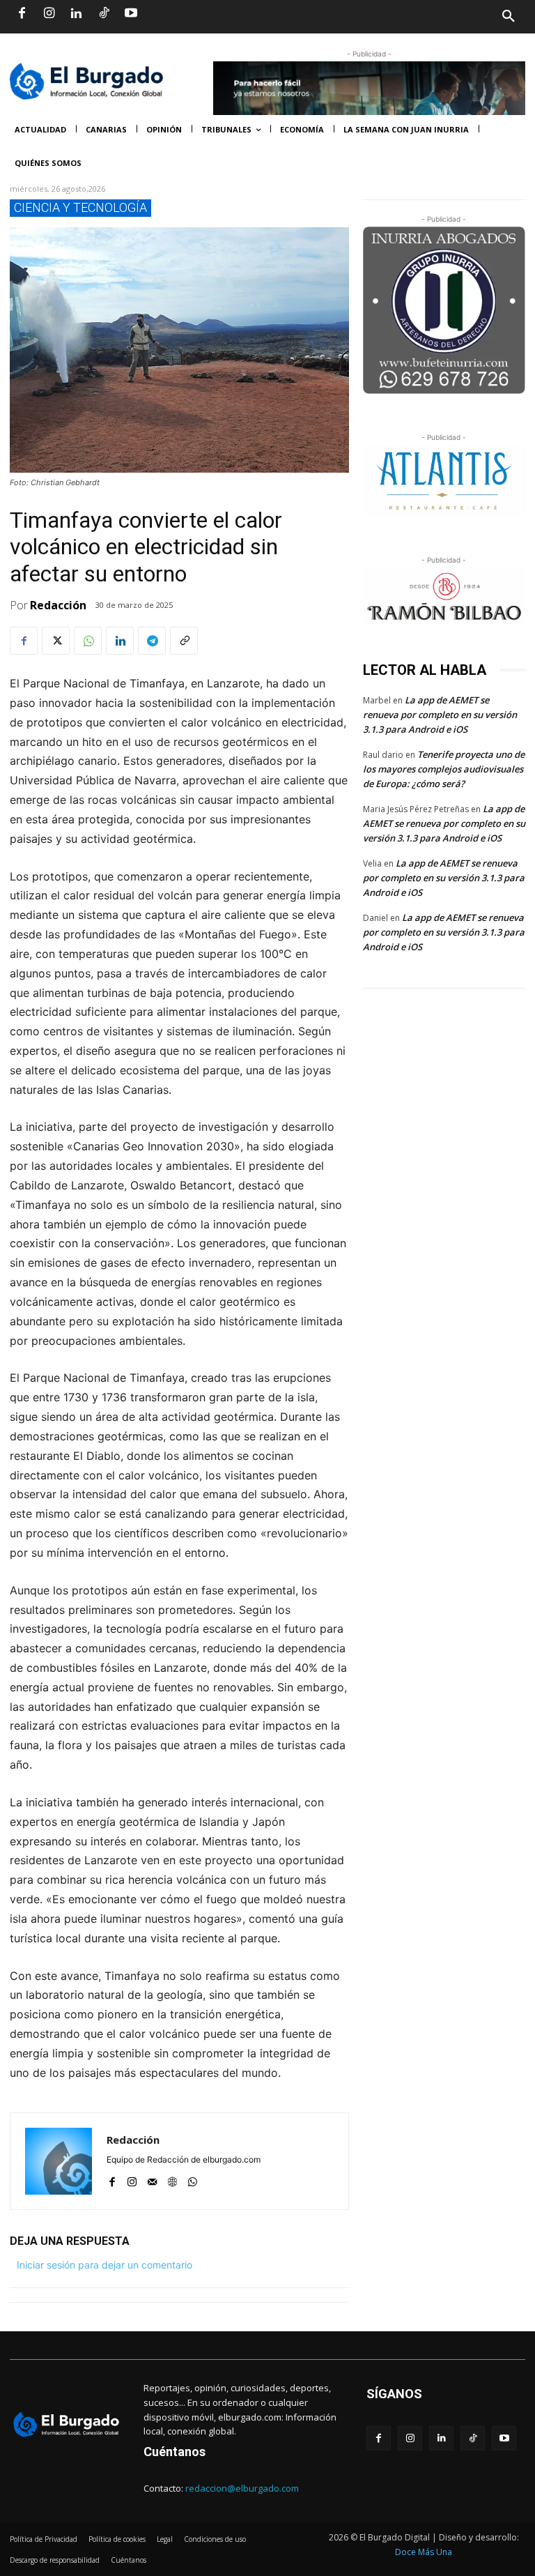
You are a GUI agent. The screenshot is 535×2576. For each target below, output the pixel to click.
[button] (396, 17)
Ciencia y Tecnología (80, 207)
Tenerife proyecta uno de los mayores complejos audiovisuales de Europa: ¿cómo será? (444, 769)
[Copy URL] (184, 641)
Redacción (58, 605)
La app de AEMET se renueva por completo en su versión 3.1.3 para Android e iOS (440, 715)
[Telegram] (152, 641)
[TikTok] (104, 14)
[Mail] (152, 2179)
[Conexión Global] (104, 81)
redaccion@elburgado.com (242, 2488)
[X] (56, 641)
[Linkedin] (76, 14)
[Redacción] (59, 2161)
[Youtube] (131, 14)
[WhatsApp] (88, 641)
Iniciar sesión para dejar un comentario (104, 2265)
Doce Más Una (424, 2552)
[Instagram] (49, 14)
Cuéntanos (175, 2452)
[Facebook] (22, 14)
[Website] (172, 2179)
